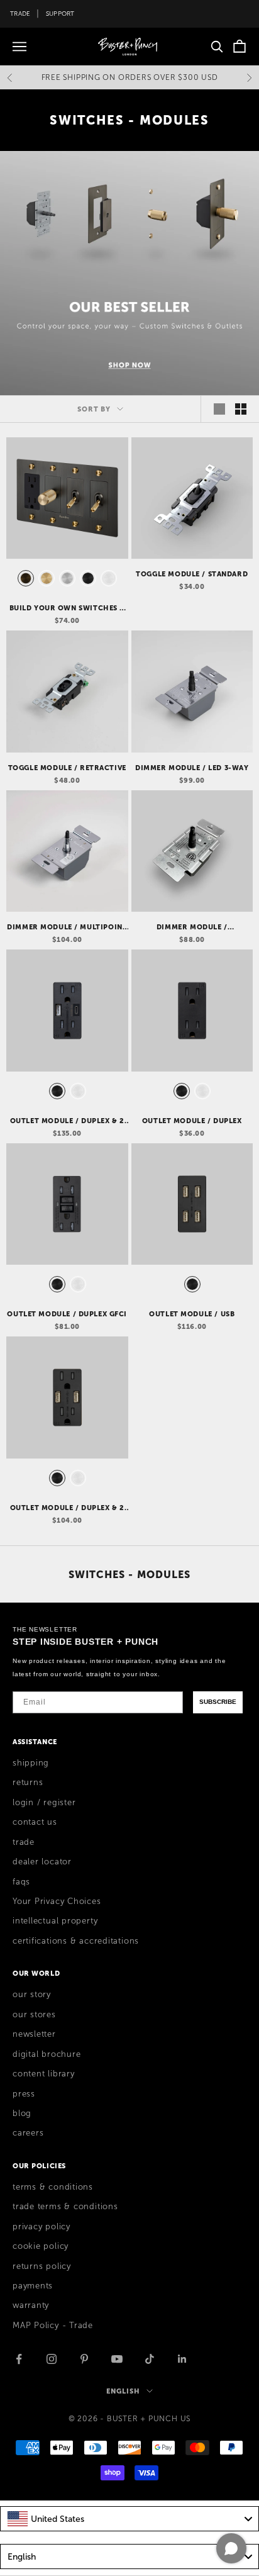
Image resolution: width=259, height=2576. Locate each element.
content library (44, 2074)
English (123, 2391)
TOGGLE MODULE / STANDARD (192, 574)
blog (22, 2114)
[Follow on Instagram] (52, 2359)
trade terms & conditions (65, 2207)
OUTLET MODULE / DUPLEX (192, 1121)
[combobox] (129, 2519)
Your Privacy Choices (57, 1901)
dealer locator (42, 1862)
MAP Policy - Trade (53, 2326)
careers (28, 2133)
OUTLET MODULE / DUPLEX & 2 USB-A (67, 1508)
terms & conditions (53, 2187)
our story (32, 1995)
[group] (129, 273)
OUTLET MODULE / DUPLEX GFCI (67, 1314)
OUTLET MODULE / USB (192, 1314)
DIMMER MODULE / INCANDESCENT (192, 927)
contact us (35, 1822)
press (24, 2094)
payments (33, 2286)
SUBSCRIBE (218, 1702)
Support (60, 14)
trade (24, 1842)
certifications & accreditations (76, 1941)
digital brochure (47, 2054)
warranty (31, 2305)
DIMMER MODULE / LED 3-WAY (192, 768)
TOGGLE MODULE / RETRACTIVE (67, 768)
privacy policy (41, 2227)
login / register (44, 1803)
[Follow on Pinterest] (84, 2359)
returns (28, 1783)
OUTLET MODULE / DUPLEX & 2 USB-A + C (67, 1121)
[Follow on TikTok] (150, 2359)
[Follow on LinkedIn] (182, 2359)
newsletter (34, 2034)
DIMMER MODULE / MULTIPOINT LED (67, 927)
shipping (31, 1763)
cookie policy (41, 2246)
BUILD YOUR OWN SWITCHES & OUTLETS (68, 608)
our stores (34, 2015)
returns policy (42, 2266)
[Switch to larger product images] (219, 409)
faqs (21, 1882)
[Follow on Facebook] (19, 2359)
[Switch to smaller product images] (241, 409)
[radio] (25, 578)
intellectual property (55, 1921)
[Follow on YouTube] (117, 2359)
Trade (20, 14)
